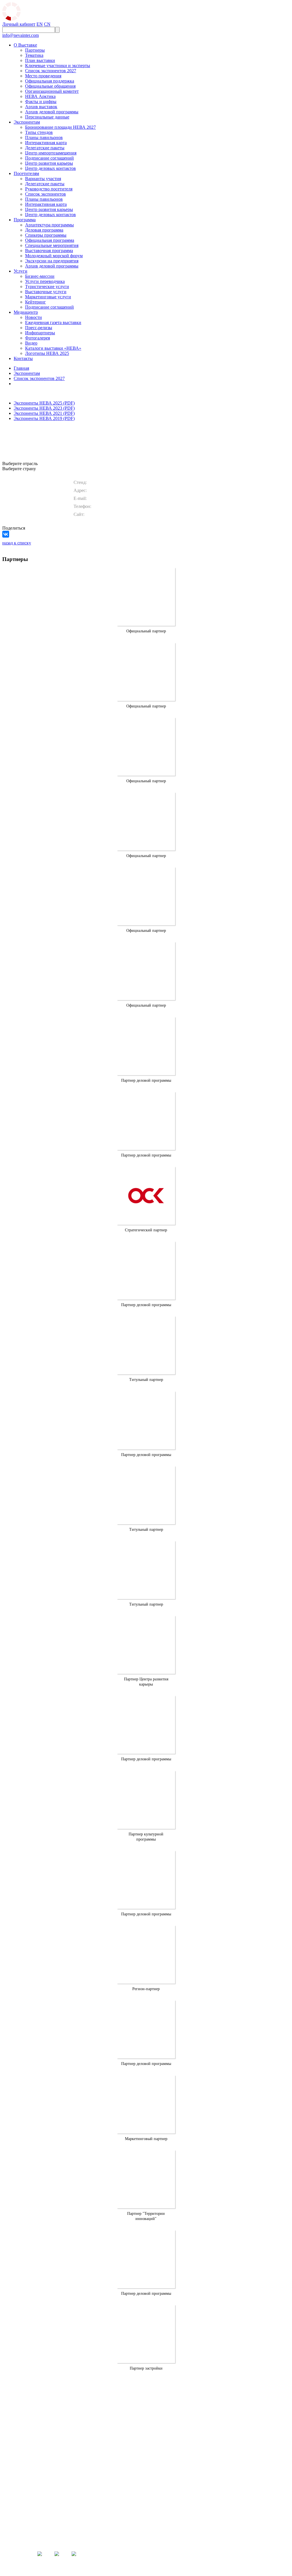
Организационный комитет (52, 91)
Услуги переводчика (45, 281)
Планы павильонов (44, 137)
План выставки (40, 60)
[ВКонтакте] (6, 534)
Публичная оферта (183, 2530)
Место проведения (43, 76)
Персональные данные (47, 117)
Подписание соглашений (49, 158)
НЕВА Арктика (40, 96)
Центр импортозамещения (51, 153)
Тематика (34, 55)
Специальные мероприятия (52, 245)
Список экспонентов (45, 194)
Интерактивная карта (46, 143)
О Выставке (25, 45)
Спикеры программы (46, 235)
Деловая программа (44, 230)
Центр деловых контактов (50, 168)
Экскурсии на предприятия (52, 261)
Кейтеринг (36, 302)
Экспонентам (27, 122)
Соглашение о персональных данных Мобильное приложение (208, 2538)
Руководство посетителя (49, 189)
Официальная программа (50, 240)
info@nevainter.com (21, 35)
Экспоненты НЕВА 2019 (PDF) (44, 418)
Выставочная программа (49, 251)
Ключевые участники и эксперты (58, 66)
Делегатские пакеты (45, 148)
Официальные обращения (50, 86)
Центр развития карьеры (49, 163)
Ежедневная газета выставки (53, 322)
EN (40, 24)
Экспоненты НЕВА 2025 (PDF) (44, 403)
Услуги (21, 271)
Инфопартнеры (40, 333)
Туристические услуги (47, 286)
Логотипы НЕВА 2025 (47, 353)
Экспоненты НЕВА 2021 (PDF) (44, 413)
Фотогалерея (37, 338)
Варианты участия (43, 179)
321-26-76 (146, 2495)
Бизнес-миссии (40, 276)
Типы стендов (39, 132)
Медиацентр (26, 312)
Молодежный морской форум (54, 256)
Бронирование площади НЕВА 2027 (60, 127)
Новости (34, 317)
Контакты (23, 358)
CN (47, 24)
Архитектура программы (49, 225)
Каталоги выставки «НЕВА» (53, 348)
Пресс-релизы (39, 328)
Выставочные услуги (46, 292)
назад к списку (17, 543)
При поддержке (253, 2457)
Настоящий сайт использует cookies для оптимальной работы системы (213, 2542)
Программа (25, 220)
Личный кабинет (19, 24)
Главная (21, 368)
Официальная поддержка (50, 81)
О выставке (165, 2452)
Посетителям (26, 173)
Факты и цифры (41, 101)
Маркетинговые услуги (48, 297)
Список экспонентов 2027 (51, 71)
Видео (31, 343)
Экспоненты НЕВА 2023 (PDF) (44, 408)
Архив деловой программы (52, 112)
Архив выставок (41, 107)
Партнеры (35, 50)
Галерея (205, 2465)
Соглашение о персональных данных (193, 2535)
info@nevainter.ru (146, 2507)
